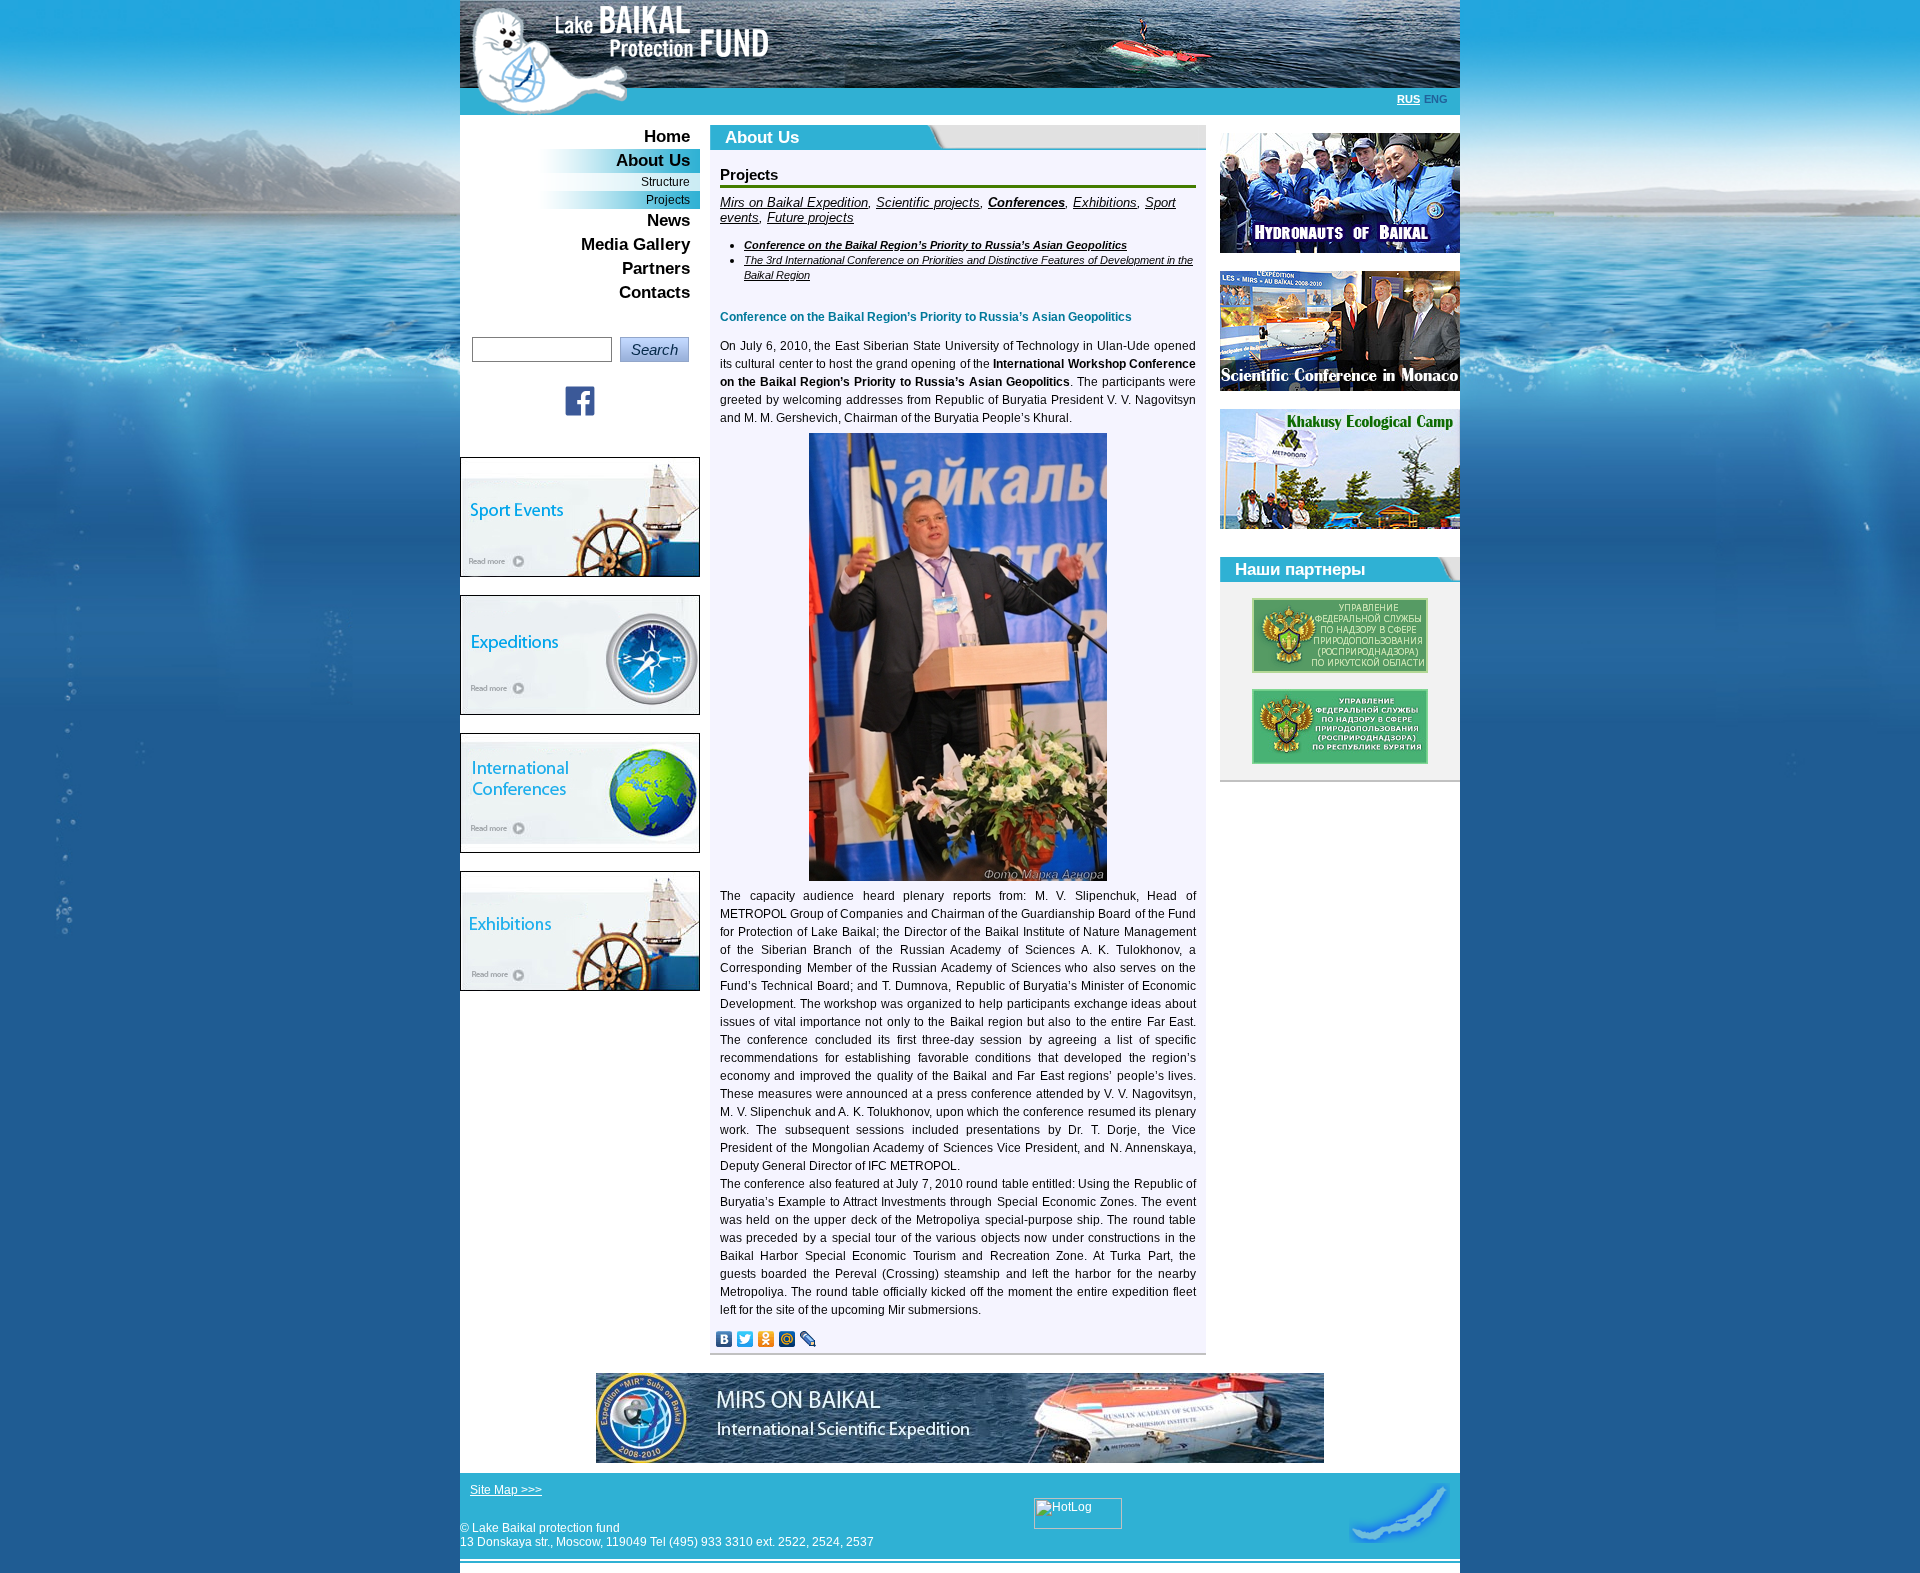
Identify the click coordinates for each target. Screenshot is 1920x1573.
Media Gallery (635, 244)
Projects (668, 200)
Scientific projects (928, 202)
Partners (656, 268)
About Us (653, 160)
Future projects (810, 217)
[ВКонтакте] (724, 1339)
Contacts (654, 292)
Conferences (1026, 202)
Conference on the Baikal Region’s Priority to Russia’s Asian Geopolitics (935, 245)
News (668, 220)
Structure (665, 182)
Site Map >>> (506, 1490)
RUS (1408, 99)
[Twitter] (745, 1339)
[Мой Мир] (787, 1339)
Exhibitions (1105, 202)
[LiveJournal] (808, 1339)
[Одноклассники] (766, 1339)
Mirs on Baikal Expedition (794, 202)
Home (667, 136)
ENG (1436, 99)
